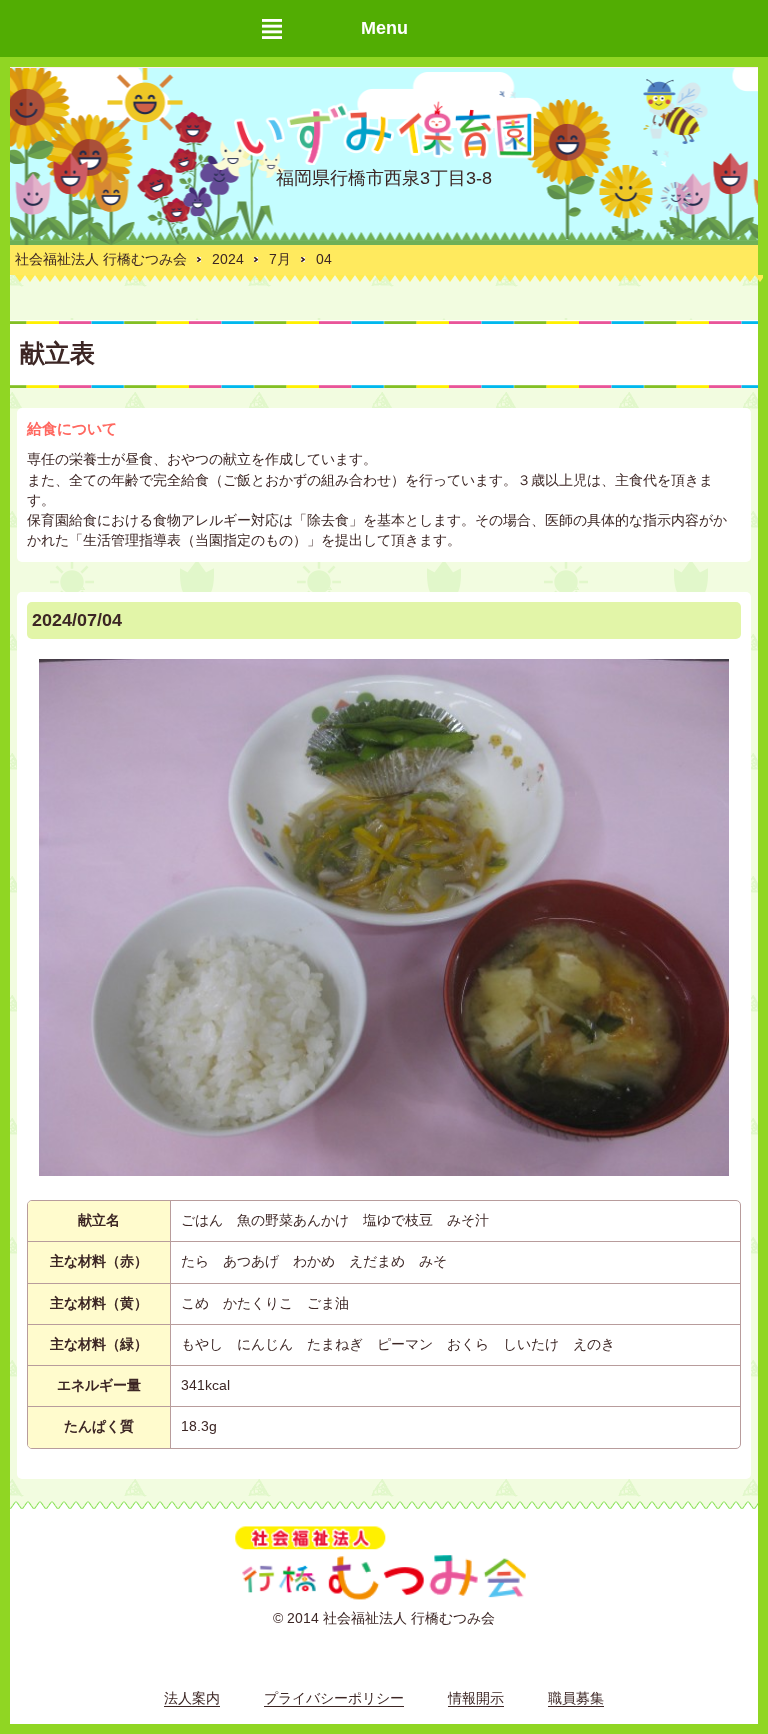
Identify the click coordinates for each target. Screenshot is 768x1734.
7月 (280, 259)
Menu (384, 28)
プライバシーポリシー (334, 1698)
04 (324, 259)
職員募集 (576, 1698)
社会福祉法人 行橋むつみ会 (101, 259)
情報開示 (476, 1698)
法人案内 (192, 1698)
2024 (228, 259)
